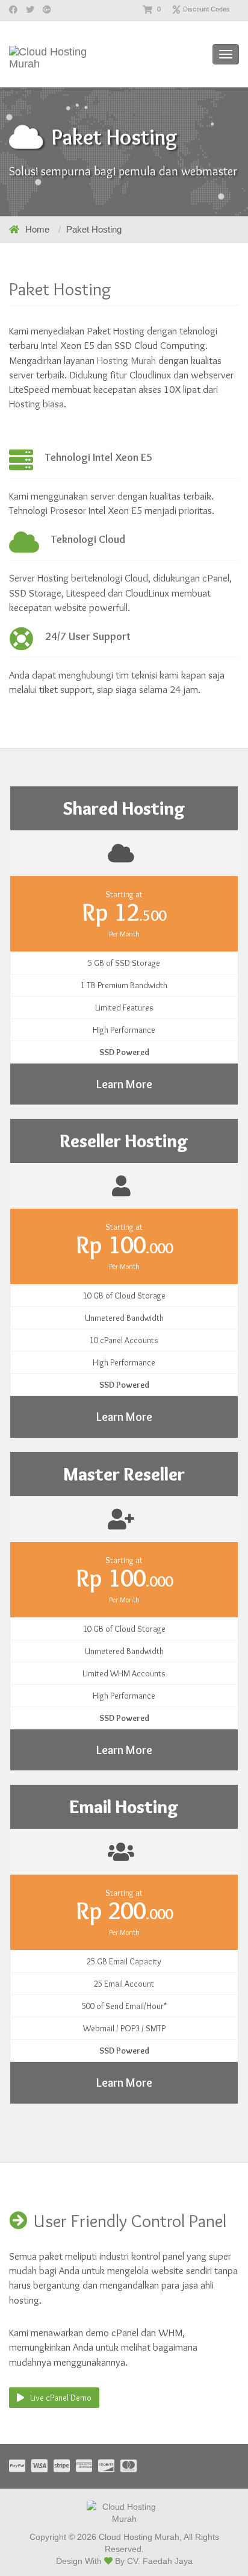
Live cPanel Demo (61, 2398)
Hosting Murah (126, 360)
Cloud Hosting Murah (139, 2537)
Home (37, 229)
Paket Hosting (94, 229)
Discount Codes (206, 9)
